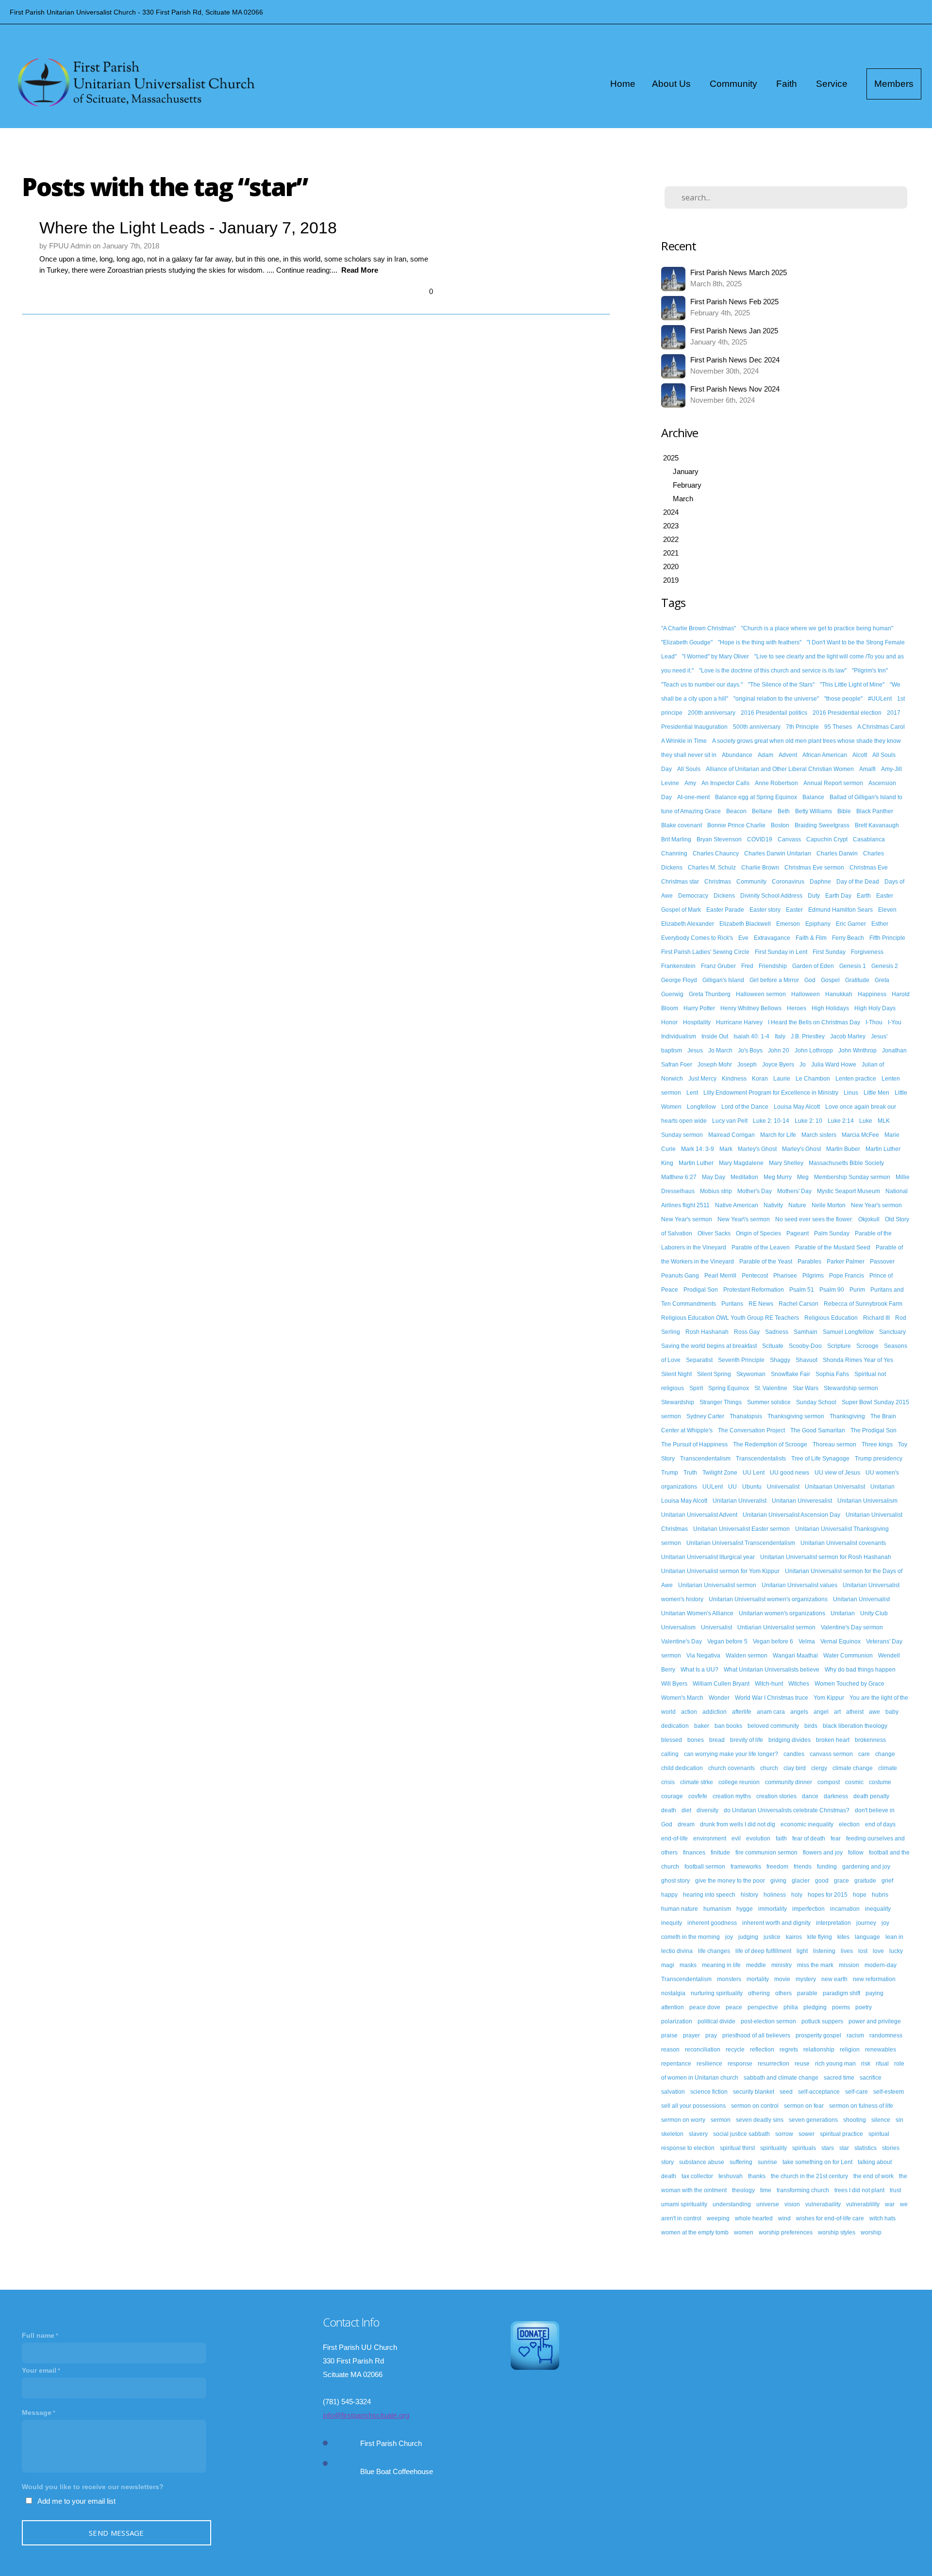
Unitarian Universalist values (799, 1585)
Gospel (830, 980)
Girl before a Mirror (774, 980)
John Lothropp (814, 1050)
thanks (757, 2176)
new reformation (874, 1979)
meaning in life (721, 1965)
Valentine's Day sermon (852, 1627)
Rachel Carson (799, 1304)
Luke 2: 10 (808, 1121)
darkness (836, 1796)
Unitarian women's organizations (782, 1613)
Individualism (679, 1036)
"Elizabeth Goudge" (687, 642)
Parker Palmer (846, 1262)
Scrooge (867, 1346)
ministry (782, 1965)
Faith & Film (811, 938)
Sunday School (816, 1402)
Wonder (719, 1698)
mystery (806, 1979)
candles (794, 1754)
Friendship (773, 966)
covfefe (698, 1796)
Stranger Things (721, 1402)
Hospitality (697, 1022)
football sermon (705, 1867)
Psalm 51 (802, 1290)
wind (784, 2218)
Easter (794, 910)
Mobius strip (716, 1191)
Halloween (806, 994)
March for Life (778, 1135)
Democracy (693, 896)
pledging (815, 2007)
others (783, 1993)
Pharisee (785, 1276)
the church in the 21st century (809, 2176)
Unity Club (874, 1613)
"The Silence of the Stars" (781, 685)
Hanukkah (839, 994)
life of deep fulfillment (763, 1951)
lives (847, 1951)
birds (811, 1726)
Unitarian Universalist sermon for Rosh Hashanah (826, 1557)
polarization (677, 2021)
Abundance (737, 755)
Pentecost (755, 1276)
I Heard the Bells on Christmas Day (814, 1022)
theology (743, 2190)
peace (734, 2007)
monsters (729, 1979)
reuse (802, 2064)
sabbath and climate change (781, 2078)
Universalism (678, 1627)
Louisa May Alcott (797, 1107)
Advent (788, 755)
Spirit (696, 1388)
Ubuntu (752, 1487)
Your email (39, 2370)
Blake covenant (682, 825)
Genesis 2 (885, 966)
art (837, 1712)
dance (810, 1796)
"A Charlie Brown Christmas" (699, 628)
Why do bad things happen (860, 1670)
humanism (717, 1909)
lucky (896, 1951)
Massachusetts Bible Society (846, 1163)
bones (696, 1740)
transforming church (803, 2190)
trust (895, 2190)
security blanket (754, 2092)
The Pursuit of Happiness (694, 1444)
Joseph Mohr (715, 1065)
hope (860, 1895)
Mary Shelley (786, 1163)
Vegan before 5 (727, 1641)
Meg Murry (778, 1177)
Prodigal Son (701, 1290)
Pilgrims (813, 1276)
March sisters (819, 1135)
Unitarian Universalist (861, 1599)
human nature (680, 1909)
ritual (882, 2064)
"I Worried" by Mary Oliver (716, 656)
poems (841, 2007)
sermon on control (755, 2106)
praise (669, 2035)
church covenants (732, 1768)
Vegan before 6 (773, 1641)
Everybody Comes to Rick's (697, 938)
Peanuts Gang (680, 1276)
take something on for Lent (817, 2162)
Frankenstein (678, 966)
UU (732, 1487)
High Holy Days (875, 1008)
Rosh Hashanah (707, 1332)
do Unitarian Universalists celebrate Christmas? (787, 1810)
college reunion (739, 1782)
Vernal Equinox (840, 1641)
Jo (803, 1065)
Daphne (820, 882)
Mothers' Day (794, 1191)
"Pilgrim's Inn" (870, 671)
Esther (880, 924)
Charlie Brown (760, 868)
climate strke (697, 1782)
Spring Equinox (729, 1388)
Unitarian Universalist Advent (699, 1515)
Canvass (789, 839)
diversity (707, 1810)
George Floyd (679, 980)
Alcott (860, 755)
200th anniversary (712, 713)
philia (791, 2007)
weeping (718, 2218)
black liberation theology (855, 1726)
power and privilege (875, 2021)
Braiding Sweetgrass (822, 825)
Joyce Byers (778, 1065)
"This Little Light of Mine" (852, 685)
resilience (709, 2064)
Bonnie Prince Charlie (736, 825)
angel (821, 1712)
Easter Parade (725, 910)
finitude (720, 1853)
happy (669, 1895)
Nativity (773, 1205)
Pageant (798, 1233)
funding (827, 1867)
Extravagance (772, 938)
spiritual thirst (737, 2148)
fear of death (809, 1838)
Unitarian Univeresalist (802, 1501)
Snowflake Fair (791, 1374)
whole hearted (754, 2218)
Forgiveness (867, 952)
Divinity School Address (771, 896)
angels (799, 1712)
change (885, 1754)
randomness (886, 2035)
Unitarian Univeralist (740, 1501)
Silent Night (676, 1374)
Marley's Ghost (757, 1149)
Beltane (762, 811)
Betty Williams (814, 811)
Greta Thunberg (710, 994)
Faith (788, 84)
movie (782, 1979)
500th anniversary (757, 727)
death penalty (871, 1796)
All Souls (689, 769)
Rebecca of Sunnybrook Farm (863, 1304)
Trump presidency (879, 1459)
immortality (773, 1909)
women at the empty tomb (695, 2232)
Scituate (773, 1346)
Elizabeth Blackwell (745, 924)
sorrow (784, 2134)
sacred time (839, 2078)
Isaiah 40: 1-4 (751, 1036)
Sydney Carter (705, 1416)
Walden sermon (747, 1656)
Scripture (839, 1346)
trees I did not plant (859, 2190)
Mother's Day (755, 1191)
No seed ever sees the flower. (814, 1219)
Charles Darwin (837, 853)
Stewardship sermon (851, 1388)
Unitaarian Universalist (835, 1487)
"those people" (843, 699)
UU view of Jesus (837, 1473)
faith (781, 1838)
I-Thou (874, 1022)
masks (688, 1965)
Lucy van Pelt (730, 1121)
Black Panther (875, 811)
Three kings (877, 1444)
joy (729, 1937)
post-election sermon (768, 2021)
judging (748, 1937)
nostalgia (673, 1993)
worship (871, 2232)
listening (824, 1951)
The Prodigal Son (874, 1430)
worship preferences (786, 2232)
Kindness (734, 1079)
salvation (673, 2092)
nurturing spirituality (717, 1993)
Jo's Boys (750, 1050)
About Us (673, 84)
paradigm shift (841, 1993)
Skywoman (751, 1374)
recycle (735, 2050)
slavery (698, 2134)
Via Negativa (703, 1656)
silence (881, 2120)
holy (797, 1895)
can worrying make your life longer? (731, 1754)
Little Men (876, 1093)
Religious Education (831, 1318)
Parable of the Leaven (761, 1247)
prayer (691, 2035)
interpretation (833, 1923)
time (766, 2190)
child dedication (682, 1768)
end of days (880, 1824)
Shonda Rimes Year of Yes (858, 1360)
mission (849, 1965)
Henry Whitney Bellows (751, 1008)
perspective (763, 2007)
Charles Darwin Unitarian (778, 853)
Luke (866, 1121)
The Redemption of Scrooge (770, 1444)
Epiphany (818, 924)
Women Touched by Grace (849, 1684)
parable (807, 1993)
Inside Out (715, 1036)
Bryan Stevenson (719, 839)
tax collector (697, 2176)
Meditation (744, 1177)
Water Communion (848, 1656)
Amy (690, 783)
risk (866, 2064)
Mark (726, 1149)
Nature (797, 1205)
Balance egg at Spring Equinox (756, 797)
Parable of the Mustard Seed (833, 1247)
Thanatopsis (746, 1416)
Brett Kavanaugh (877, 825)
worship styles (837, 2232)
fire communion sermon (766, 1853)
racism (855, 2035)
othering (759, 1993)
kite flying (820, 1937)
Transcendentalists (761, 1459)
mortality (758, 1979)
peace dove (705, 2007)
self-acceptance (819, 2092)
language (867, 1937)
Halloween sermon (761, 994)
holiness (775, 1895)
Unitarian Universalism (867, 1501)
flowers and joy (823, 1853)
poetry (864, 2007)
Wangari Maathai (795, 1656)
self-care (857, 2092)
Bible (844, 811)
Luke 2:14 (841, 1121)
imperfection (808, 1909)
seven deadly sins (760, 2120)
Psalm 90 (832, 1290)
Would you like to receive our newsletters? (93, 2487)
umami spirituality (684, 2204)
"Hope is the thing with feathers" (760, 642)
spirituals (804, 2148)
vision (792, 2204)
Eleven (887, 910)
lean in (894, 1937)
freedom (777, 1867)
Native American (737, 1205)
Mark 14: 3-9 (698, 1149)
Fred (747, 966)
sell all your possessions (693, 2106)
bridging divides (790, 1740)
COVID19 (760, 839)
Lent (692, 1093)
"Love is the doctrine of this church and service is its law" (773, 671)
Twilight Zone (720, 1473)
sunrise (767, 2162)
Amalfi (867, 769)
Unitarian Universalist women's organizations (768, 1599)
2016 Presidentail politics (774, 713)
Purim (857, 1290)
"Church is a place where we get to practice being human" (817, 628)
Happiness (872, 994)
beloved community (773, 1726)
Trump (670, 1473)
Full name (38, 2335)
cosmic (854, 1782)
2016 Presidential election (847, 713)
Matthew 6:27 (679, 1177)
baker (702, 1726)
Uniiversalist (783, 1487)
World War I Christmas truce (772, 1698)
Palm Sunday (832, 1233)
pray (711, 2035)
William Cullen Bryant (721, 1684)
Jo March (720, 1050)
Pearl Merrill (720, 1276)
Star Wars (806, 1388)
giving (778, 1881)
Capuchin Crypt (827, 839)
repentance (676, 2064)
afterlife (742, 1712)
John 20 (779, 1050)
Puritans (732, 1304)
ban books (728, 1726)
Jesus (695, 1050)
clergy (819, 1768)
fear (836, 1838)
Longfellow (701, 1107)
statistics (865, 2148)
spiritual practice (841, 2134)
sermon (721, 2120)
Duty (814, 896)
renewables (881, 2050)
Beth (784, 811)
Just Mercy (702, 1079)
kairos (794, 1937)
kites (843, 1937)
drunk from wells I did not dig (738, 1824)
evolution (758, 1838)
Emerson (788, 924)
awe (874, 1712)
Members (894, 84)
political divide (716, 2021)
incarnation (845, 1909)
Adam (766, 755)
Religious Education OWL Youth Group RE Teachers (730, 1318)
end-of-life (674, 1838)
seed (786, 2092)
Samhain (806, 1332)
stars (828, 2148)
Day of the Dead (858, 882)
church (769, 1768)
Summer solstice (769, 1402)
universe (768, 2204)
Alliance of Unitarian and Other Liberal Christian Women (780, 769)
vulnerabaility (823, 2204)
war (890, 2204)
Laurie (782, 1079)
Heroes (797, 1008)
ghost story (675, 1881)
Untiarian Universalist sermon (776, 1627)
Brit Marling (676, 839)
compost (829, 1782)
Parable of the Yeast (766, 1262)
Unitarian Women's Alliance (697, 1613)
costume (880, 1782)
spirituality (774, 2148)
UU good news (790, 1473)
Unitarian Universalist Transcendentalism (741, 1543)
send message (116, 2533)
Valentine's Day (682, 1641)
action (689, 1712)
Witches (799, 1684)
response (740, 2064)
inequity (672, 1923)
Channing (674, 853)
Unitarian (843, 1613)
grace (841, 1881)
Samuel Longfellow (848, 1332)
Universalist (716, 1627)
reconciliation (703, 2050)
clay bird (795, 1768)
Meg (803, 1177)
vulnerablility (863, 2204)
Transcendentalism (705, 1459)
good (822, 1881)
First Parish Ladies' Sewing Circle (705, 952)
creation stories (776, 1796)
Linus (851, 1093)
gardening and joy (866, 1867)
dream (686, 1824)
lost (863, 1951)
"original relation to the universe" (776, 699)
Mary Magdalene (741, 1163)
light (802, 1951)
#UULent (880, 699)
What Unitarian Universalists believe (772, 1670)
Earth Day (838, 896)
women (744, 2232)
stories (891, 2148)
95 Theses (838, 727)
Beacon (736, 811)
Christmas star (680, 882)
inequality (878, 1909)
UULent (713, 1487)
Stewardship (678, 1402)
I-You (895, 1022)
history (749, 1895)
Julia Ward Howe (834, 1065)
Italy (780, 1036)
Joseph (747, 1065)
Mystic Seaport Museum (849, 1191)
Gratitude (857, 980)
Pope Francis (847, 1276)
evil (736, 1838)
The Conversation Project (751, 1430)
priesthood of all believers (756, 2035)
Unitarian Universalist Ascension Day (791, 1515)
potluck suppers (822, 2021)
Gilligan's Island (723, 980)
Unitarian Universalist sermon (717, 1585)
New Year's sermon (876, 1205)
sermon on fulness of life (861, 2106)
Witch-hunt (769, 1684)
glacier (801, 1881)
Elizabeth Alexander (688, 924)
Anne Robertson (776, 783)
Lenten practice (856, 1079)
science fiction (709, 2092)
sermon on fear (804, 2106)
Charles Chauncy (716, 853)
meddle (756, 1965)
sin (899, 2120)
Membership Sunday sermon (852, 1177)
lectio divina (677, 1951)
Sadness (777, 1332)
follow (856, 1853)
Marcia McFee (860, 1135)
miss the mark (815, 1965)
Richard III (876, 1318)
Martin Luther (696, 1163)
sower (807, 2134)
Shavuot (807, 1360)
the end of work (874, 2176)
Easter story (765, 910)
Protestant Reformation (754, 1290)
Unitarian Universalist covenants (843, 1543)
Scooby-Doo (805, 1346)
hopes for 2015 (828, 1895)
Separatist (699, 1360)
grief (887, 1881)
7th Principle (802, 727)
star (844, 2148)
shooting (855, 2120)
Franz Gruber (718, 966)
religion (850, 2050)
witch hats (882, 2218)
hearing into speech (709, 1895)
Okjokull (869, 1219)
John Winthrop (857, 1050)
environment (710, 1838)
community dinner (789, 1782)
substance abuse (702, 2162)
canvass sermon (831, 1754)
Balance (813, 797)
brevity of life (747, 1740)
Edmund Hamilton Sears (840, 910)
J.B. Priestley (808, 1036)
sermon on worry (683, 2120)
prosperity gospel (818, 2035)
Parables (809, 1262)
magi (668, 1965)
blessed (672, 1740)
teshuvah (731, 2176)
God (810, 980)
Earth (864, 896)
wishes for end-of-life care (830, 2218)
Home (623, 84)
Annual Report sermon (833, 783)
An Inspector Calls (725, 783)
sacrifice (871, 2078)
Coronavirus (788, 882)
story (667, 2162)
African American (825, 755)
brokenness (870, 1740)
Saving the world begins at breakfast (709, 1346)
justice (772, 1937)
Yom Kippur (829, 1698)
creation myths (732, 1796)
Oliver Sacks (714, 1233)
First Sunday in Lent (781, 952)
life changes (714, 1951)
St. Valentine (771, 1388)
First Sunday (829, 952)
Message (37, 2412)
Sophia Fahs (832, 1374)
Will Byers (674, 1684)
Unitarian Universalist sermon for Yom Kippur (720, 1571)
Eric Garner (851, 924)
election (849, 1824)
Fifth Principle (887, 938)
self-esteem (889, 2092)
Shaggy (780, 1360)
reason (670, 2050)
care (864, 1754)
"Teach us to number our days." (702, 685)
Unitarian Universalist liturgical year (708, 1557)
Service (833, 84)
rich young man (835, 2064)
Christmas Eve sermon (814, 868)
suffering (741, 2162)
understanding (732, 2204)
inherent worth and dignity (776, 1923)
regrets (789, 2050)
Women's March (682, 1698)
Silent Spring (714, 1374)
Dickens (724, 896)
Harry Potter (699, 1008)
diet (686, 1810)
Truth (690, 1473)
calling (670, 1754)
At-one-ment (693, 797)
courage (672, 1796)
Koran (760, 1079)
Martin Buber (843, 1149)
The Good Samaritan (818, 1430)
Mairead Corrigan (732, 1135)
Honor (669, 1022)
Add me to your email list (76, 2501)
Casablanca (869, 839)
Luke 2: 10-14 (771, 1121)
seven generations (813, 2120)
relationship (819, 2050)
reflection (762, 2050)
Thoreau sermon (834, 1444)
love (878, 1951)
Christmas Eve (869, 868)
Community (735, 84)
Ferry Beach (848, 938)
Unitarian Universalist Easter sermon (741, 1529)
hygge (745, 1909)
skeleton (672, 2134)
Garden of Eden (813, 966)
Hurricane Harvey (739, 1022)
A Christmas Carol (881, 727)
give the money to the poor (730, 1881)
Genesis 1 (853, 966)
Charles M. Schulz (712, 868)
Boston (780, 825)
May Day (714, 1177)
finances (694, 1853)
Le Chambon (813, 1079)
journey (866, 1923)
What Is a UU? (699, 1670)
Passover (882, 1262)
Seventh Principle (741, 1360)
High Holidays (830, 1008)
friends (803, 1867)
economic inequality (807, 1824)
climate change (853, 1768)
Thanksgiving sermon (796, 1416)
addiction (715, 1712)
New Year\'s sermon (744, 1219)
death (669, 1810)
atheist (855, 1712)
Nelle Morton (829, 1205)
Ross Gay (747, 1332)
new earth (834, 1979)
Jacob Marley (848, 1036)
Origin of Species (758, 1233)
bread (717, 1740)
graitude (865, 1881)
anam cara (771, 1712)
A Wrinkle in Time (684, 741)
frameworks (746, 1867)
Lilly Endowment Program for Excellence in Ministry (771, 1093)
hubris (880, 1895)
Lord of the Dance (745, 1107)
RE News (761, 1304)
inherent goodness (712, 1923)
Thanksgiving (847, 1416)
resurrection (774, 2064)
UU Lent (754, 1473)
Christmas (718, 882)
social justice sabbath (741, 2134)
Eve (743, 938)
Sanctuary (892, 1332)
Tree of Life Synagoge (820, 1459)
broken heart (833, 1740)
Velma (807, 1641)
